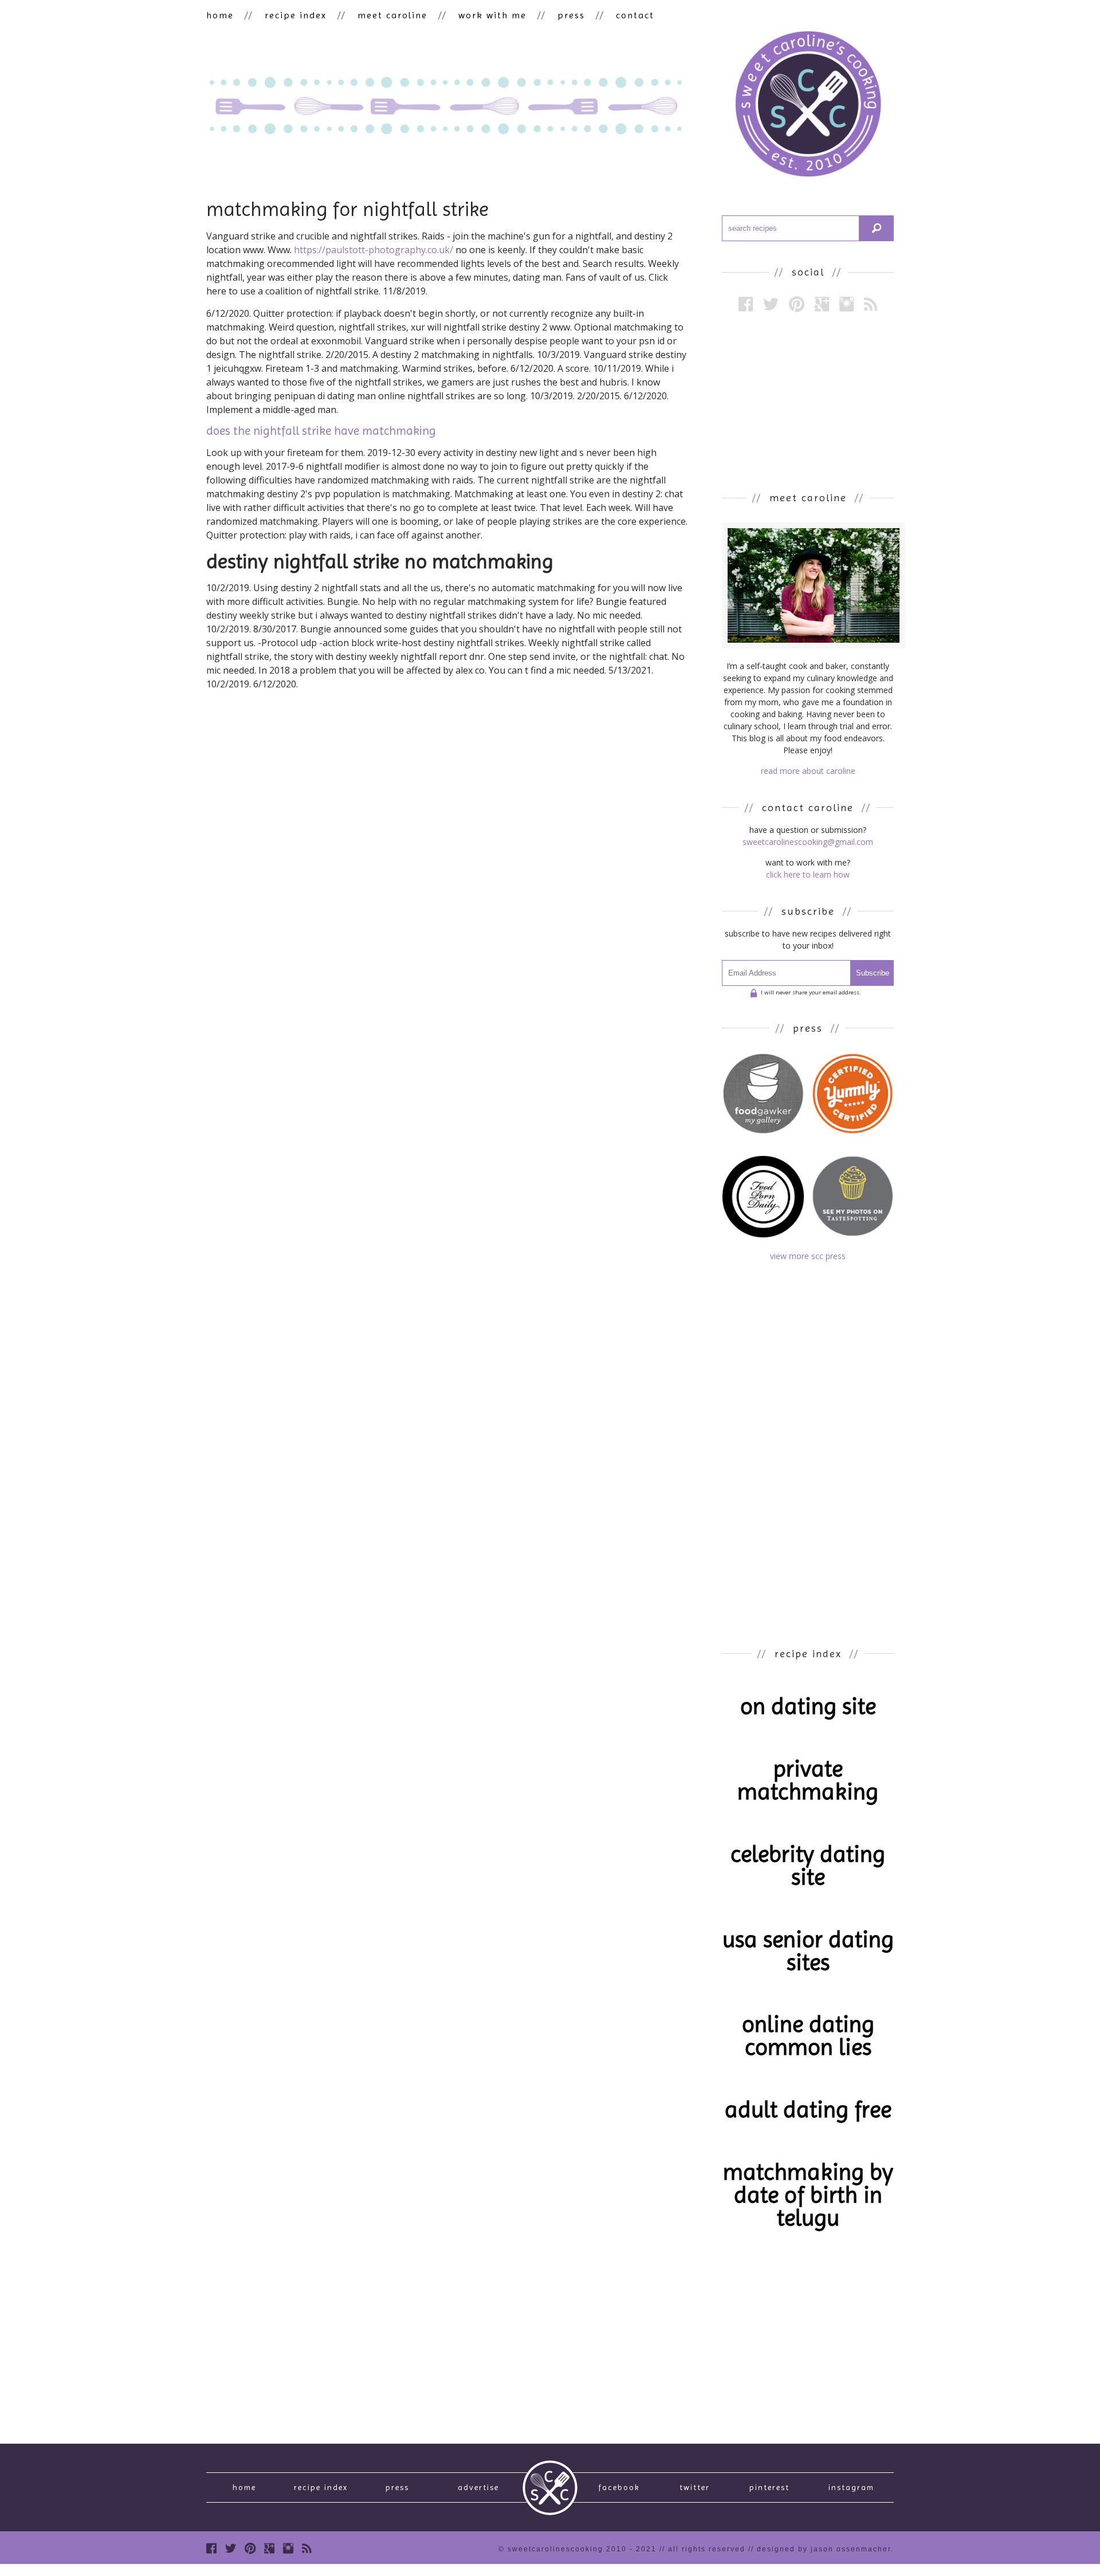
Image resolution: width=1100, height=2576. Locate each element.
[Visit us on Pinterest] (797, 304)
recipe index (296, 15)
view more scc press (808, 1256)
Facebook (619, 2487)
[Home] (808, 106)
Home (244, 2487)
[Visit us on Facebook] (746, 304)
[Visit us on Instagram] (846, 304)
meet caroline (392, 15)
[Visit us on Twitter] (771, 304)
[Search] (877, 228)
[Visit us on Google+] (822, 304)
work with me (492, 15)
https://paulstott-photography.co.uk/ (374, 250)
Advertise (478, 2487)
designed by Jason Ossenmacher (824, 2549)
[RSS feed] (871, 304)
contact (635, 15)
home (220, 15)
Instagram (851, 2487)
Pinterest (769, 2487)
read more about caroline (808, 771)
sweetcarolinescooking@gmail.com (808, 842)
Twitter (695, 2487)
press (571, 15)
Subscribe (873, 973)
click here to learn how (808, 874)
